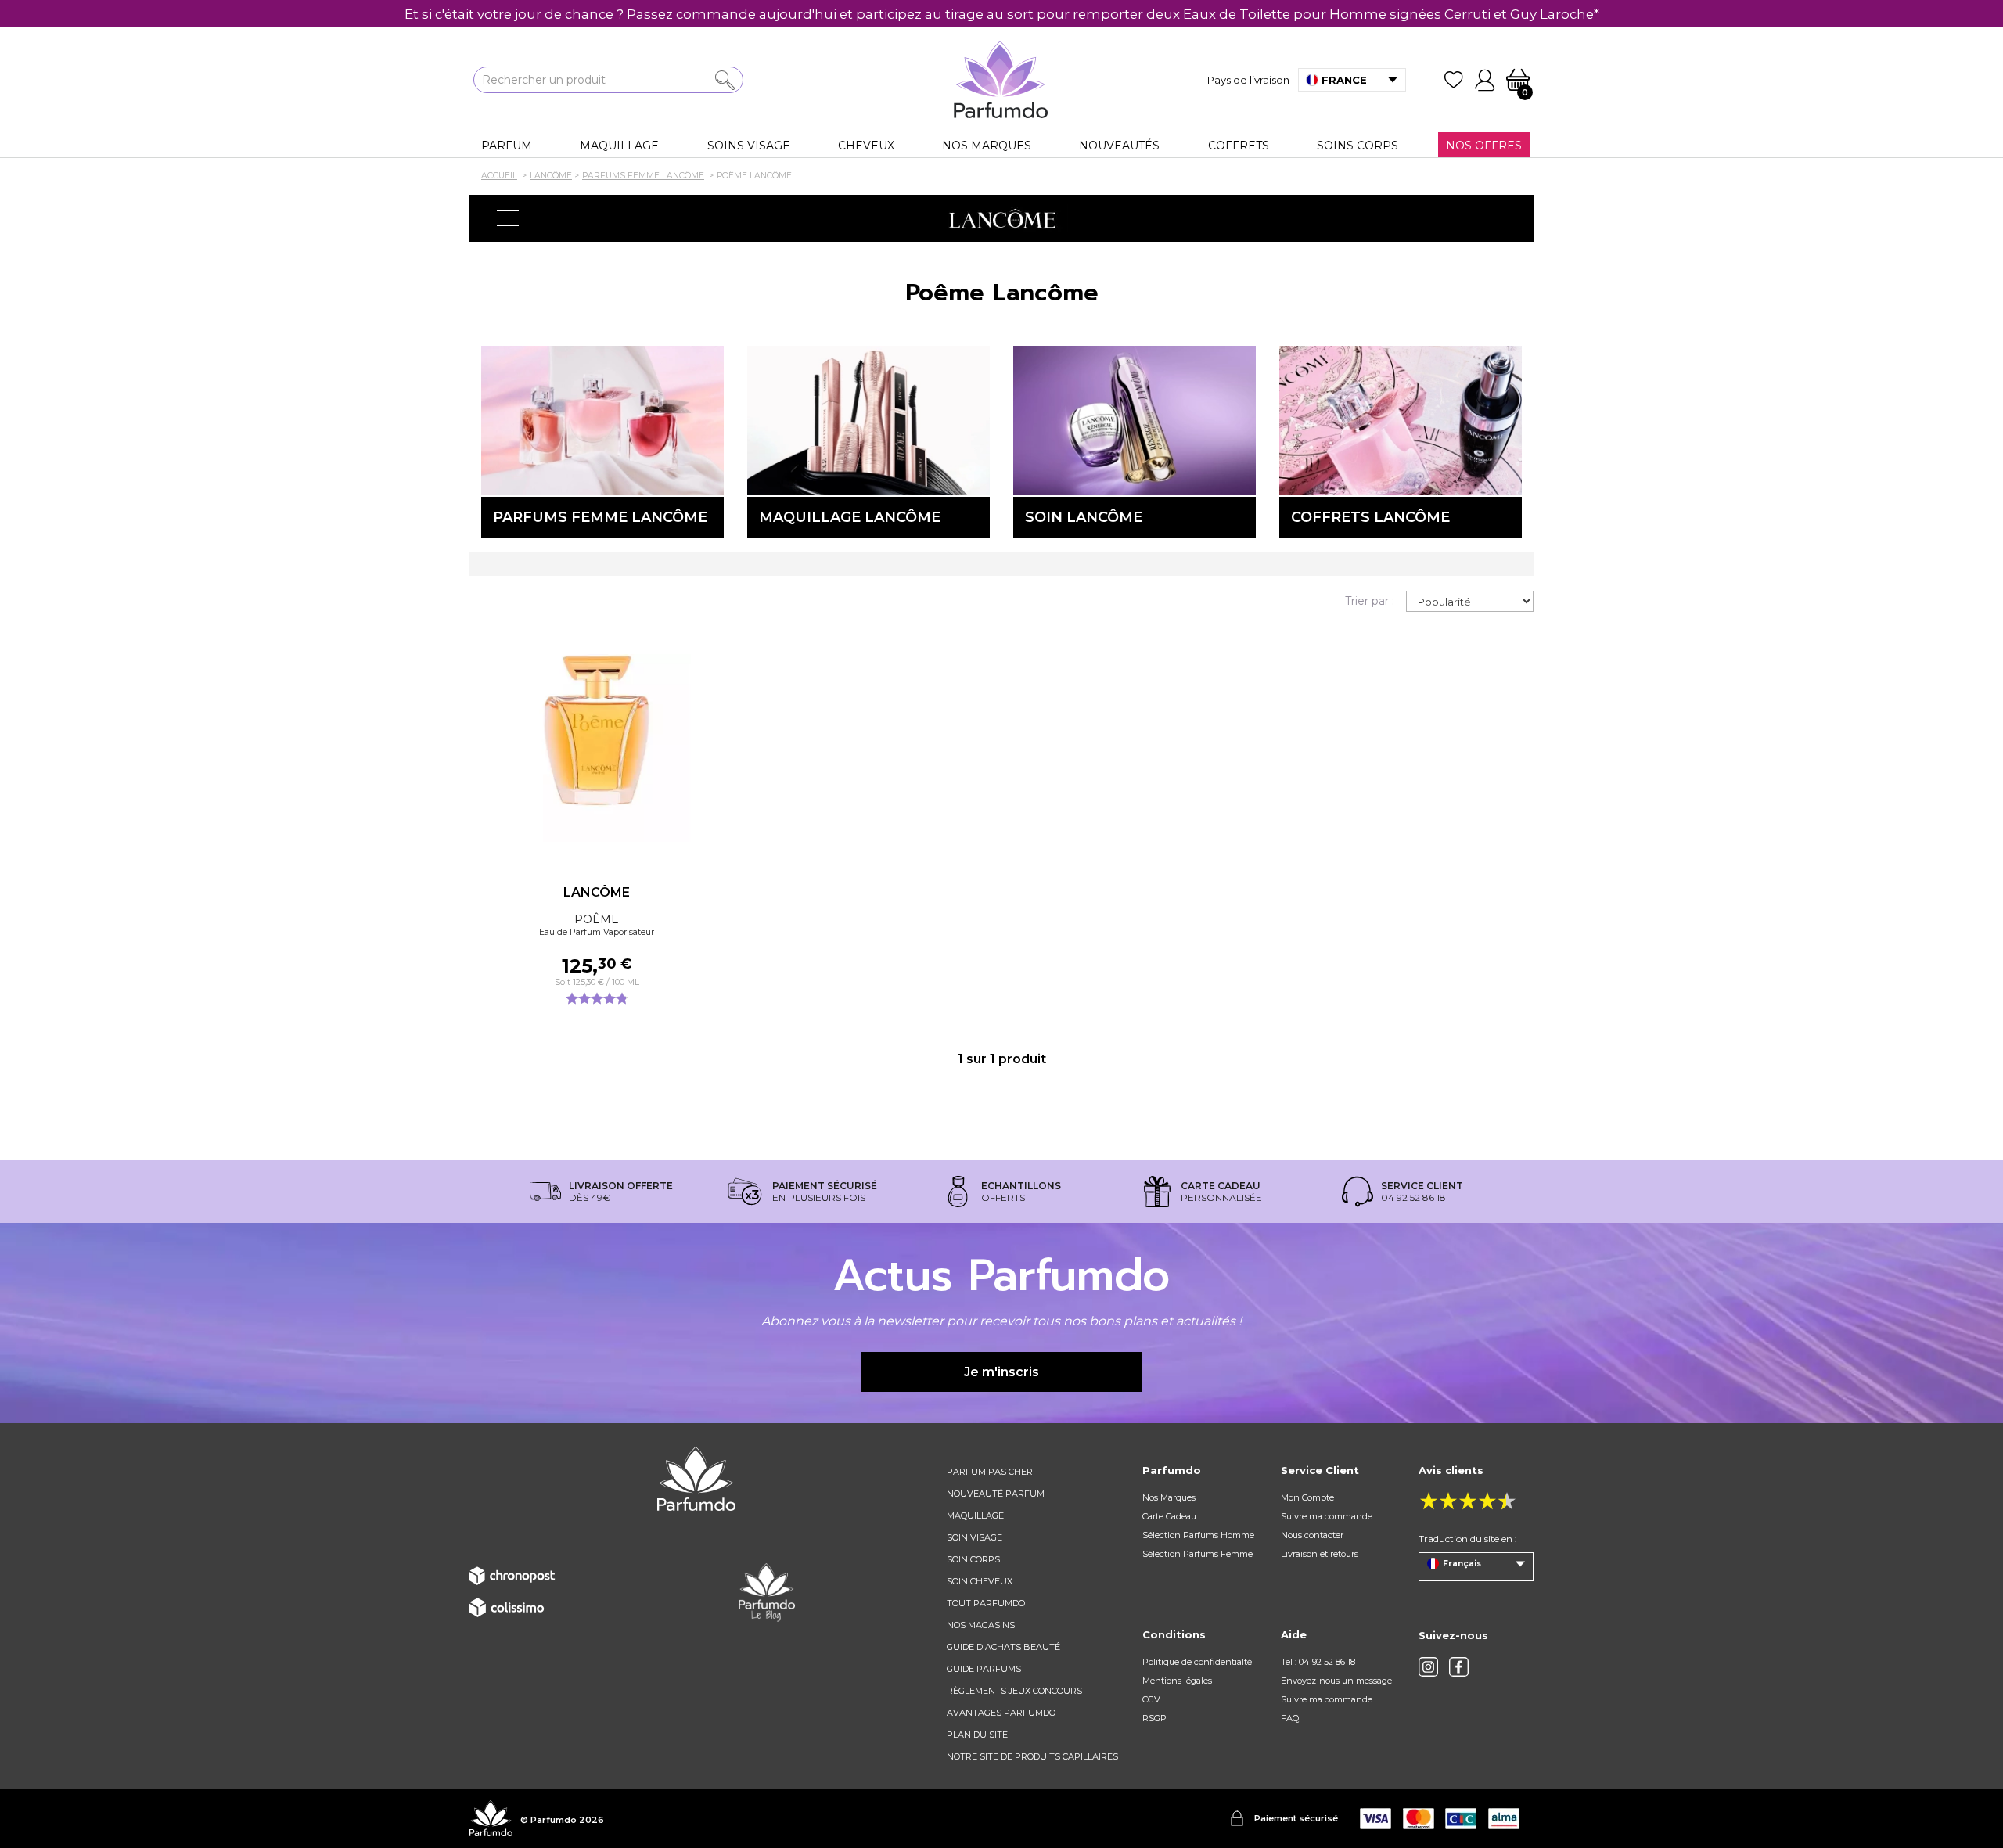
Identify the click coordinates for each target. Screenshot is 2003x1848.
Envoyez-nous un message (1336, 1681)
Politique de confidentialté (1197, 1662)
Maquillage (975, 1515)
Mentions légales (1177, 1681)
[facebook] (1459, 1667)
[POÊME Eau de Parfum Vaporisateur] (597, 748)
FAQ (1290, 1718)
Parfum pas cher (990, 1472)
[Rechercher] (725, 80)
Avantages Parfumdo (1001, 1713)
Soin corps (973, 1559)
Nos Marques (1169, 1497)
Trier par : (1370, 601)
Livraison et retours (1320, 1554)
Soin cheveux (980, 1581)
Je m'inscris (1001, 1372)
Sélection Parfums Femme (1197, 1554)
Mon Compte (1307, 1497)
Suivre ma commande (1327, 1516)
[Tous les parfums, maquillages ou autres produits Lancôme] (1001, 218)
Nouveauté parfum (996, 1494)
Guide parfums (984, 1669)
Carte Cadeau (1169, 1516)
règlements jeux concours (1014, 1691)
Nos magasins (981, 1625)
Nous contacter (1312, 1535)
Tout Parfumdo (986, 1603)
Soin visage (975, 1537)
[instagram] (1428, 1667)
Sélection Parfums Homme (1198, 1535)
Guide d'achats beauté (1003, 1647)
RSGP (1154, 1718)
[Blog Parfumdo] (767, 1591)
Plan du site (977, 1735)
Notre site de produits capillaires (1032, 1756)
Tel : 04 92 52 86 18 (1318, 1662)
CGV (1151, 1699)
